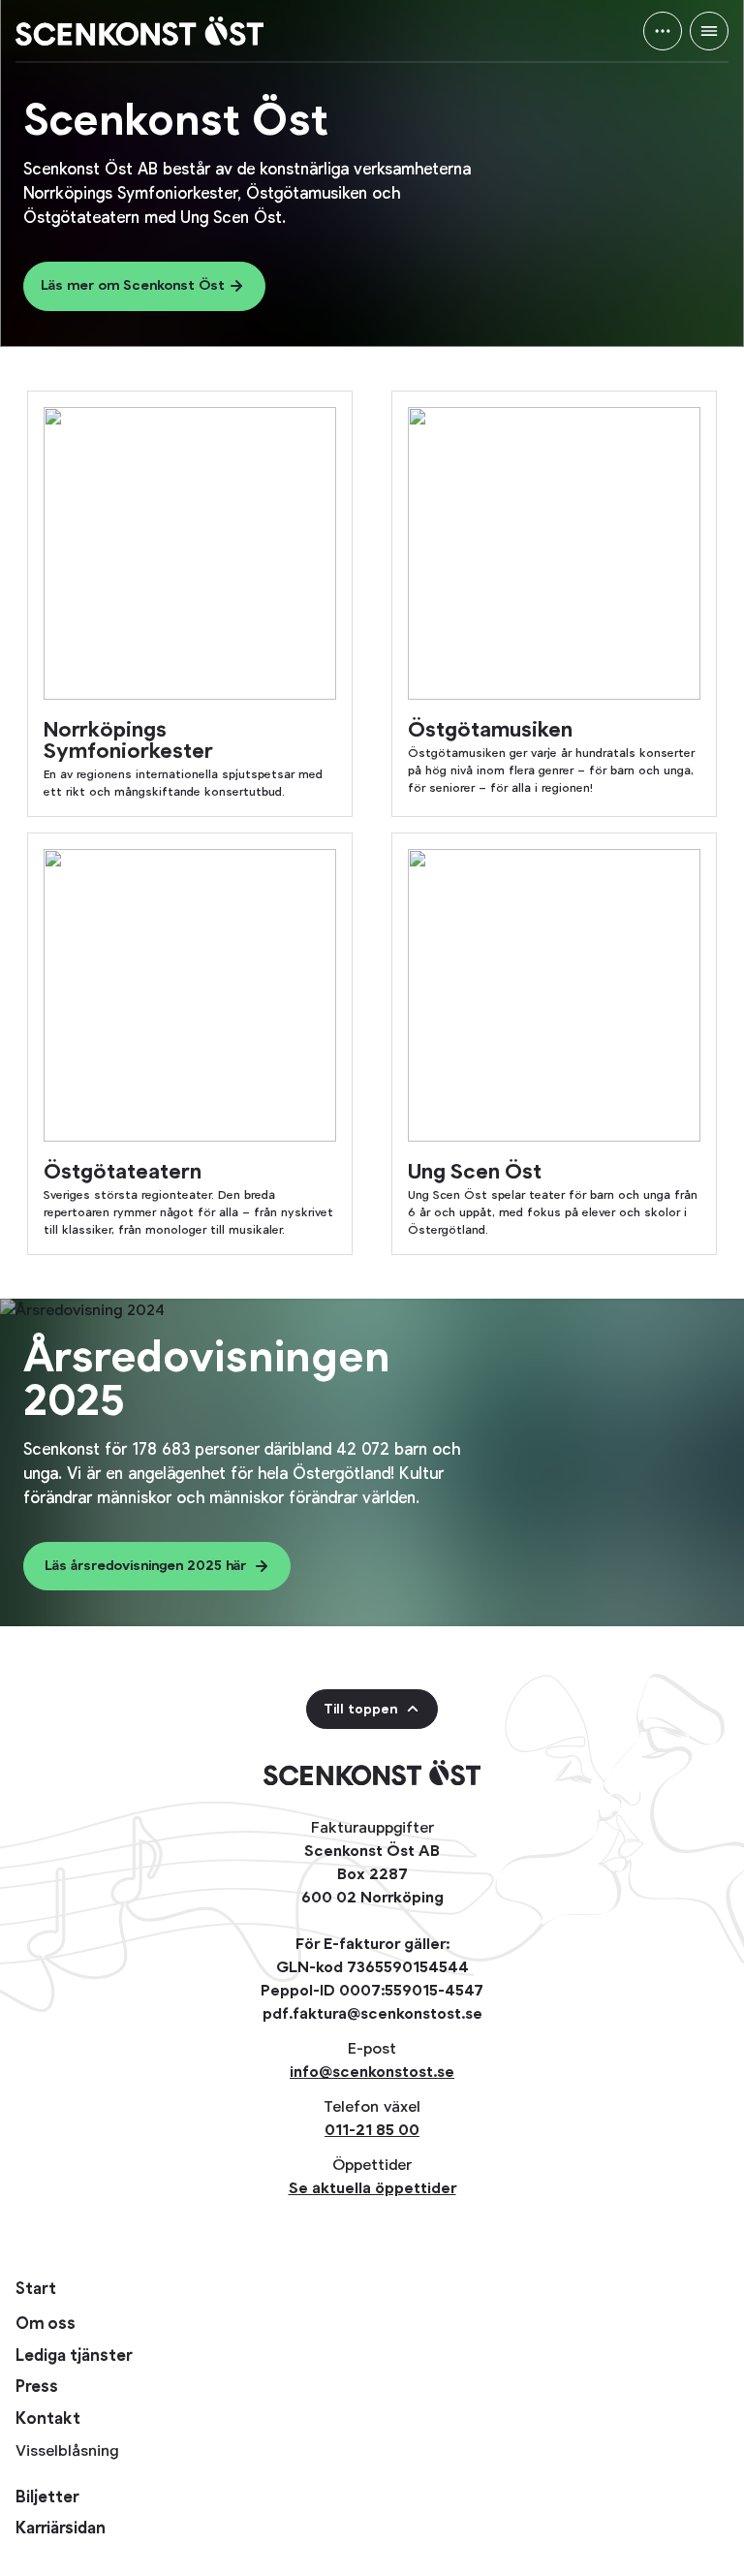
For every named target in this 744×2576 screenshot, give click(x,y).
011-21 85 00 (372, 2130)
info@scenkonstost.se (372, 2072)
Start (36, 2289)
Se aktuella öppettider (372, 2188)
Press (37, 2388)
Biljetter (47, 2498)
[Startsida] (139, 31)
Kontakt (48, 2419)
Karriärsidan (61, 2529)
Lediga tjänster (74, 2356)
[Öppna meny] (709, 31)
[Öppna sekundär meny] (663, 31)
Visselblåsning (67, 2451)
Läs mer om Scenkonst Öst (133, 285)
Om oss (46, 2325)
